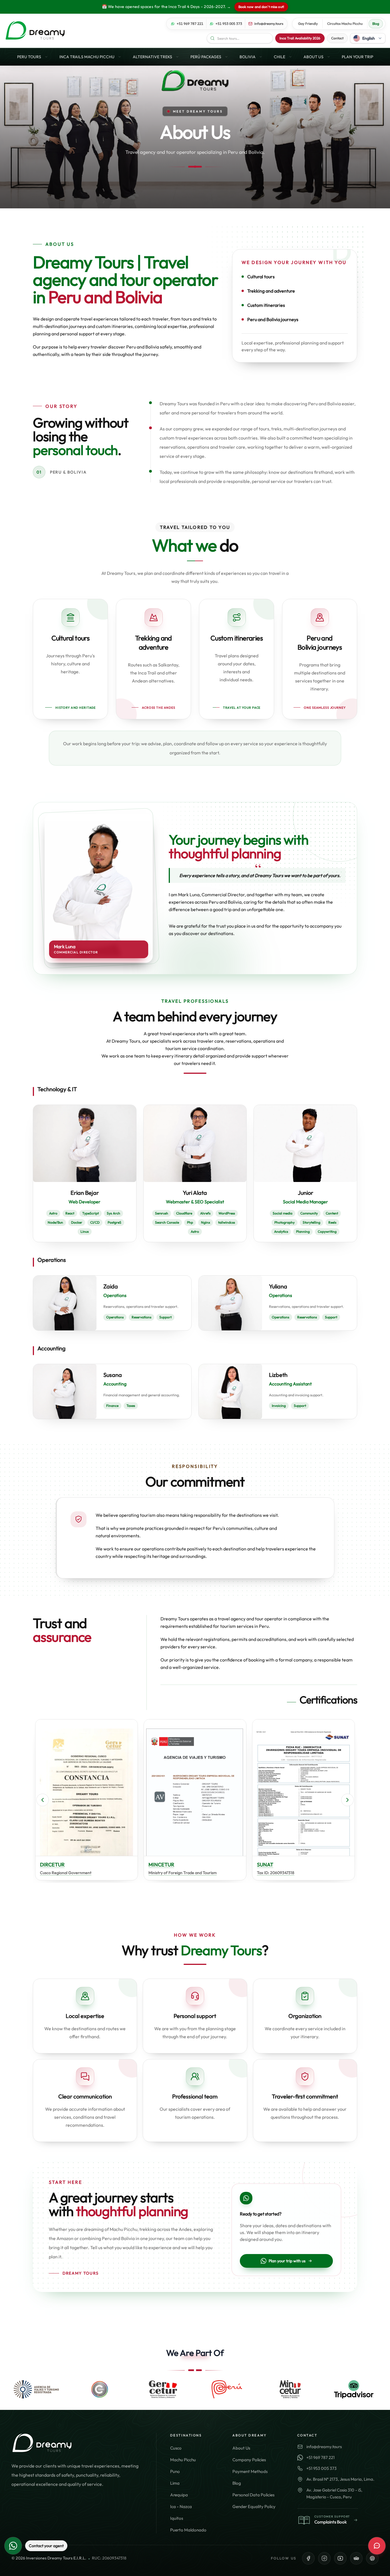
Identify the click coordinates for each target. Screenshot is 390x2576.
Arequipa (179, 2495)
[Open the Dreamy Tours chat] (377, 2546)
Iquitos (177, 2518)
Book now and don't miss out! (261, 7)
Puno (175, 2471)
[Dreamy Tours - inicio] (35, 31)
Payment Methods (250, 2471)
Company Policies (249, 2460)
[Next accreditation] (347, 1800)
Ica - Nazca (181, 2506)
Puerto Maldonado (188, 2530)
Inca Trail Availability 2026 (300, 38)
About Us (241, 2448)
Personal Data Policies (253, 2495)
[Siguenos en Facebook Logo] (308, 2558)
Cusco (176, 2448)
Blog (237, 2483)
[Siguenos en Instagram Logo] (324, 2558)
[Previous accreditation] (43, 1800)
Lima (175, 2483)
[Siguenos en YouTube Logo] (340, 2558)
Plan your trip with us (287, 2261)
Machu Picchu (183, 2460)
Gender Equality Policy (254, 2506)
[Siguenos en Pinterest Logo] (372, 2558)
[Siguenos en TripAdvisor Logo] (356, 2558)
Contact (337, 38)
